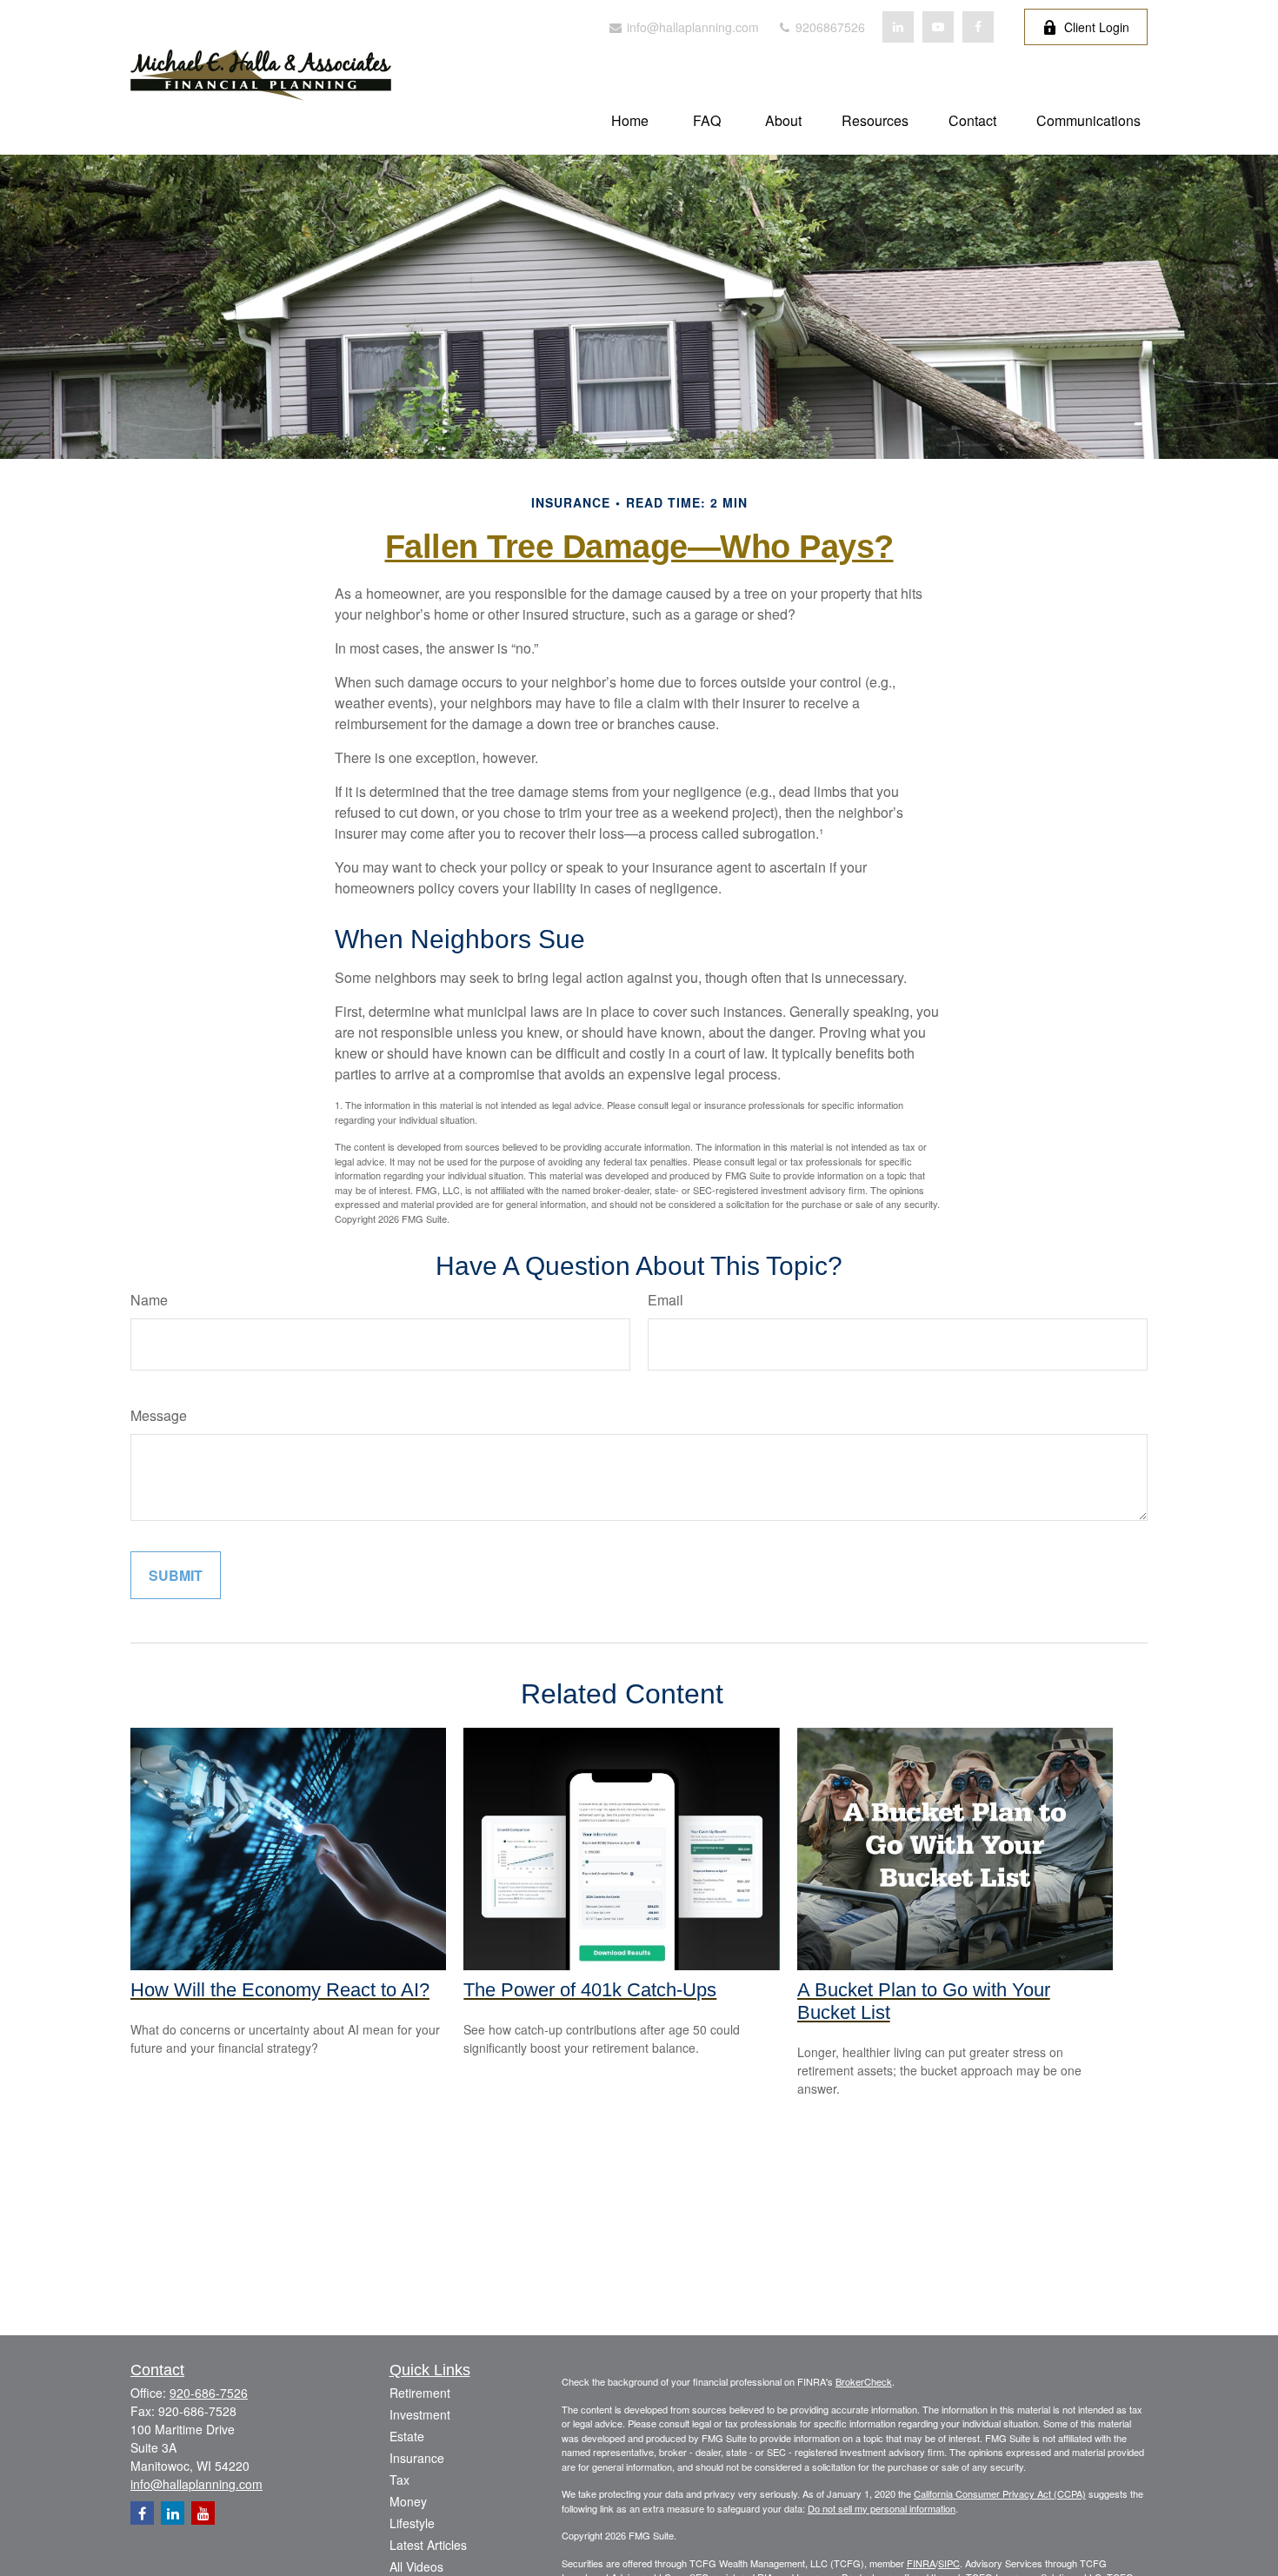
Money (408, 2501)
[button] (630, 120)
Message (159, 1415)
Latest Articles (428, 2545)
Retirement (420, 2393)
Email (666, 1300)
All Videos (416, 2566)
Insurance (417, 2458)
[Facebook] (978, 27)
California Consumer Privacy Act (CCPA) (1000, 2493)
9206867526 (829, 27)
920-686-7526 (209, 2393)
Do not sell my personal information (882, 2508)
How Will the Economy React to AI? (280, 1990)
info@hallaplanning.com (691, 27)
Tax (399, 2480)
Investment (420, 2414)
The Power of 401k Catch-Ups (590, 1990)
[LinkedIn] (898, 27)
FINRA (921, 2563)
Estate (407, 2436)
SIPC (949, 2563)
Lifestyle (412, 2523)
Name (149, 1300)
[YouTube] (938, 27)
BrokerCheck (864, 2381)
